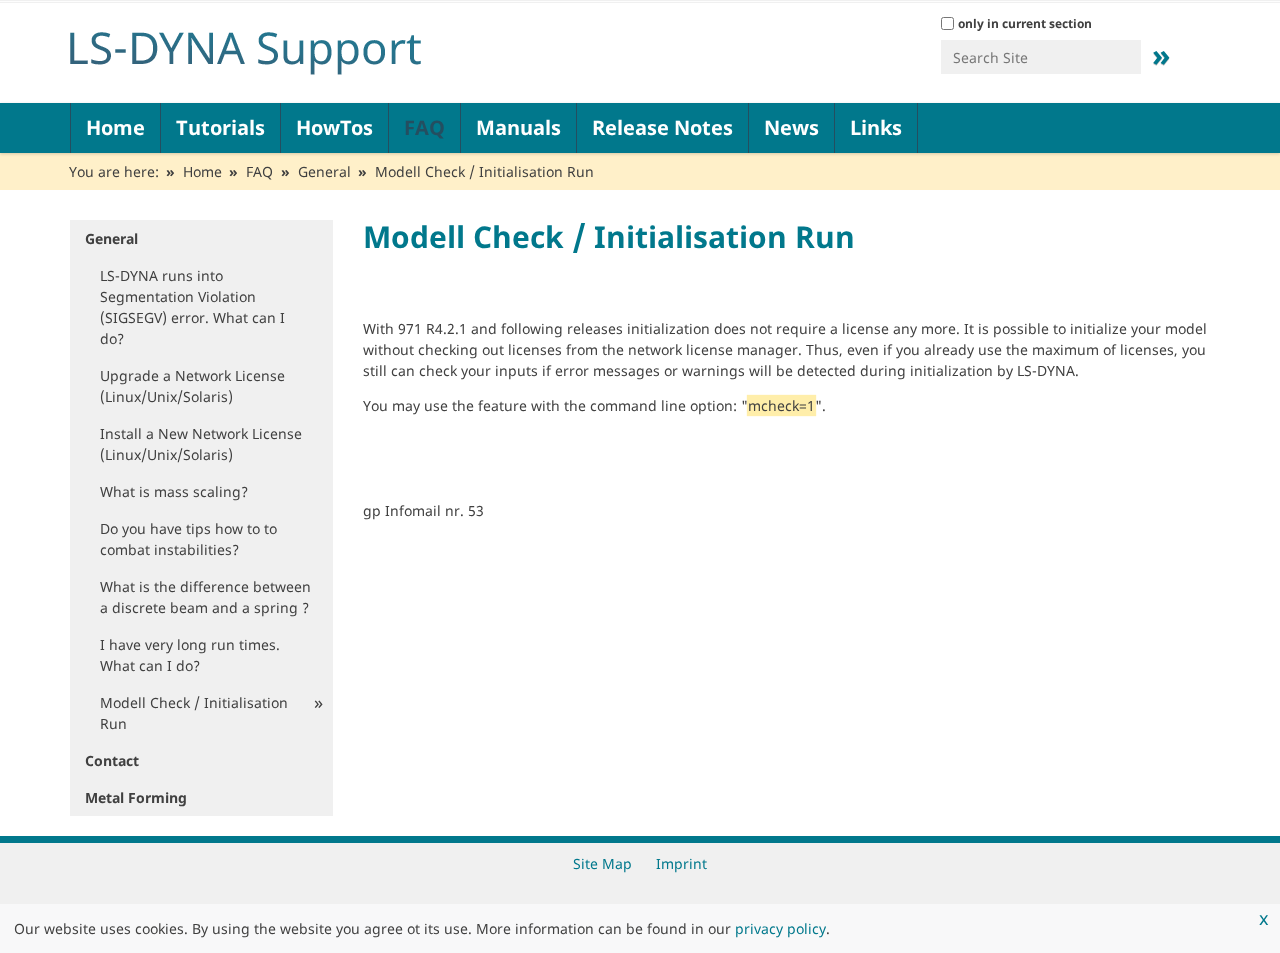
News (791, 127)
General (324, 171)
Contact (112, 760)
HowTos (334, 127)
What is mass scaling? (174, 491)
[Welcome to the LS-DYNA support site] (310, 48)
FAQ (424, 127)
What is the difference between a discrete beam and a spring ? (205, 597)
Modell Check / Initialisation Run (194, 713)
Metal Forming (136, 797)
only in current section (1025, 23)
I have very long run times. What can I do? (190, 655)
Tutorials (220, 127)
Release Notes (662, 127)
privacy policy (780, 928)
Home (115, 127)
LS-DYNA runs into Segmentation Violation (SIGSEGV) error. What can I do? (192, 307)
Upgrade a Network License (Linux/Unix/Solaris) (192, 386)
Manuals (518, 127)
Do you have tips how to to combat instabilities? (188, 539)
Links (876, 127)
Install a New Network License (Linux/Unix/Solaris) (201, 444)
